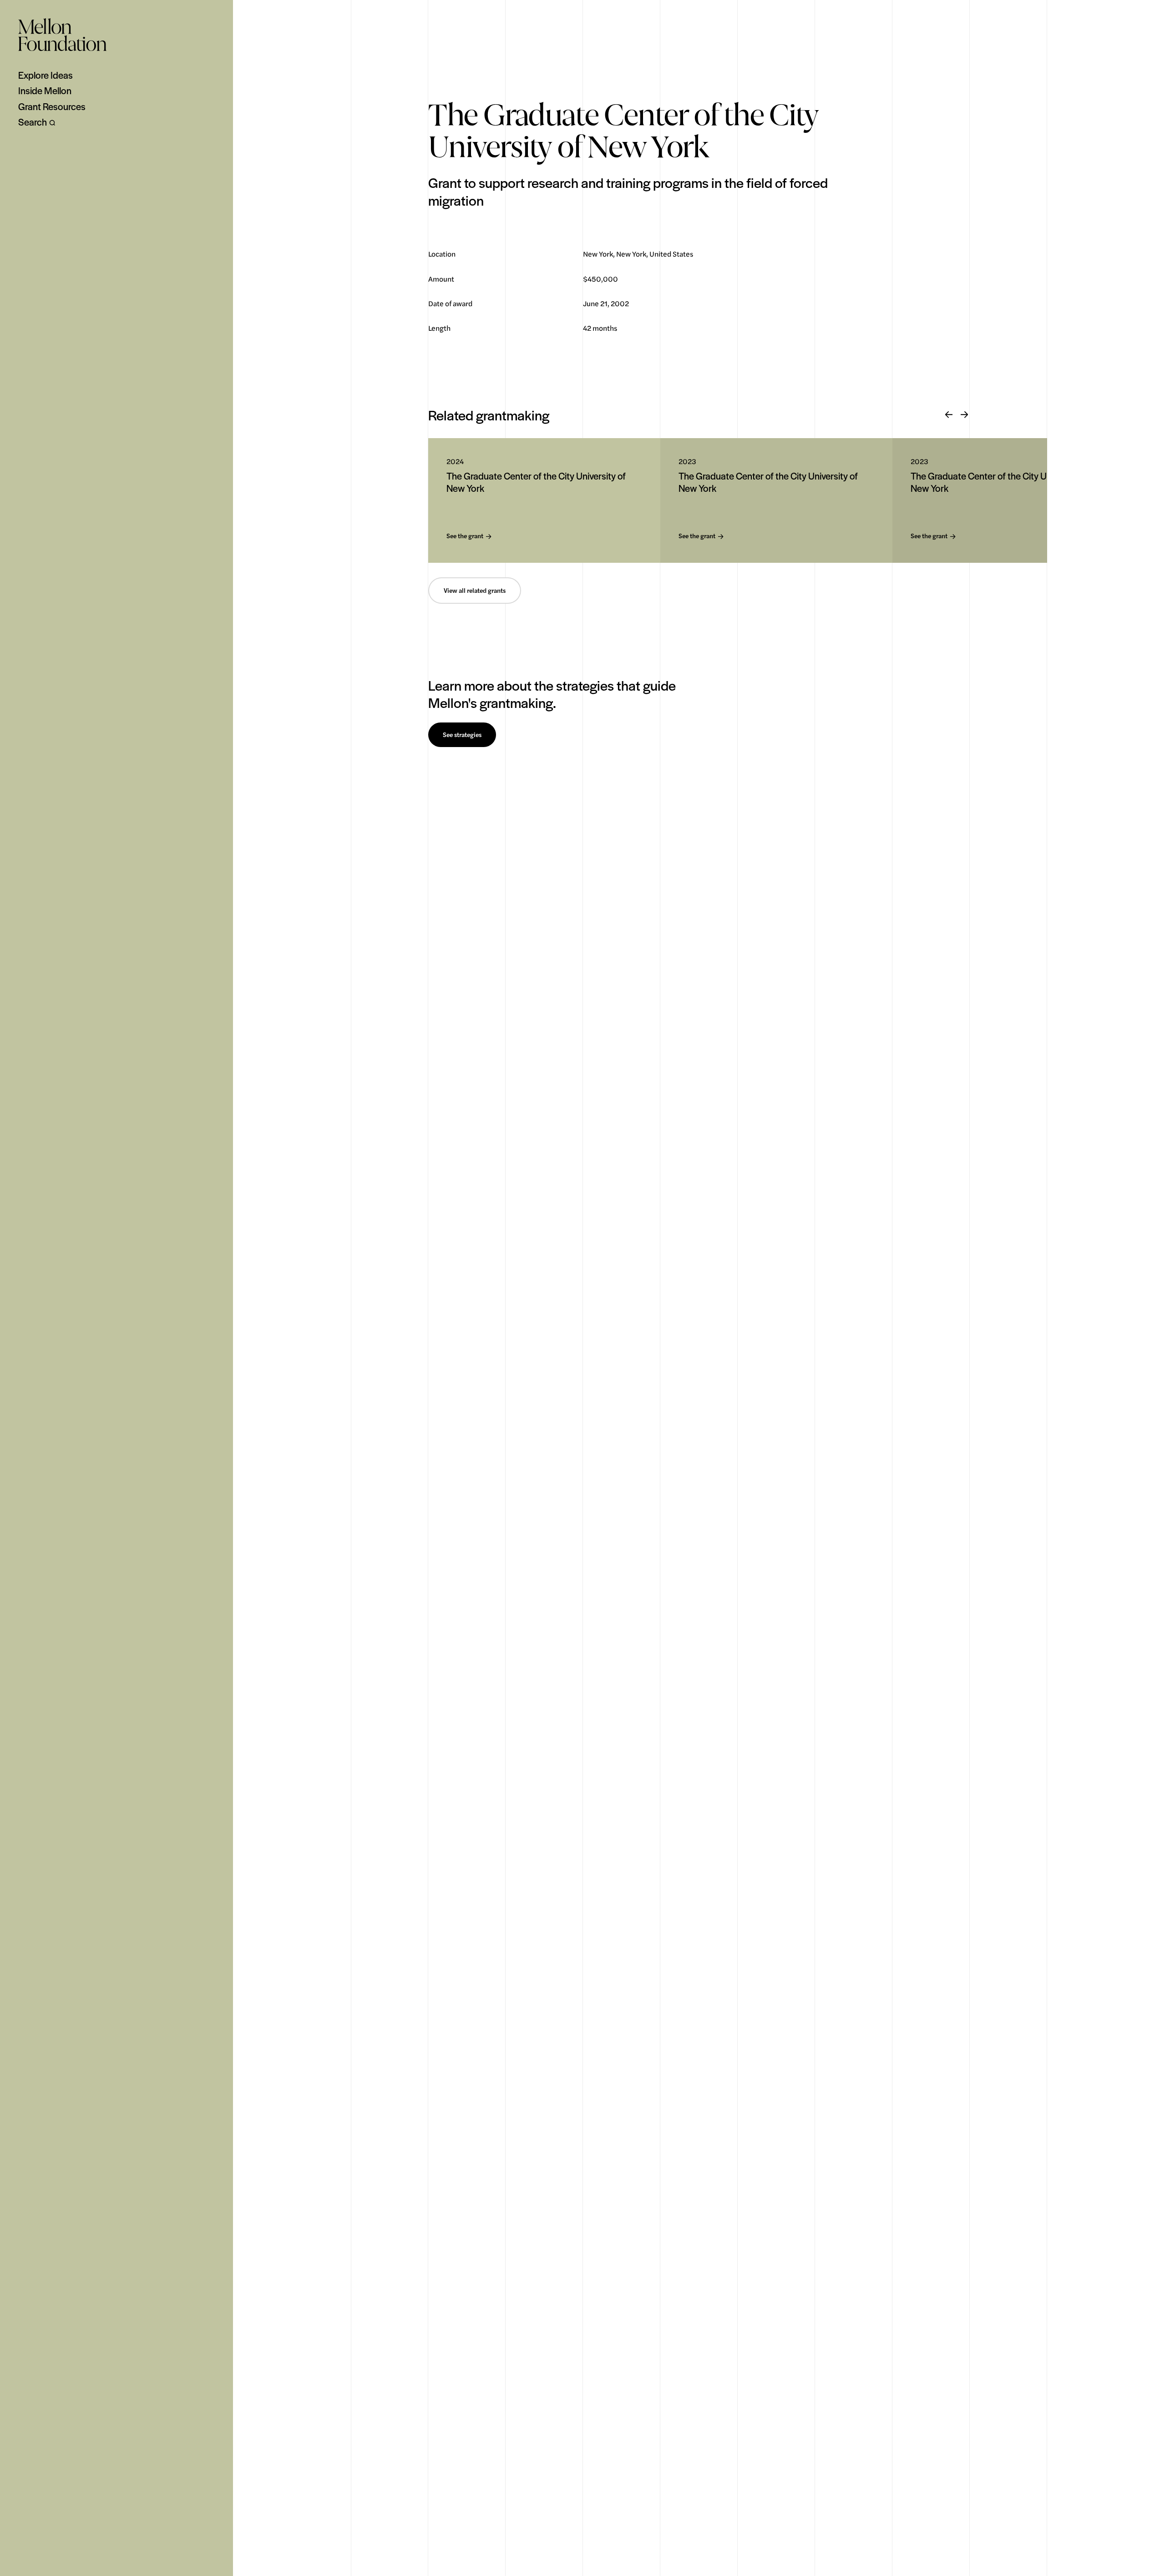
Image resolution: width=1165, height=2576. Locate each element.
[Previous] (949, 415)
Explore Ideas (46, 75)
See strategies (462, 735)
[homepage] (62, 35)
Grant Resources (52, 106)
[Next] (964, 415)
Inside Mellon (45, 91)
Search (33, 122)
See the (465, 536)
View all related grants (475, 591)
